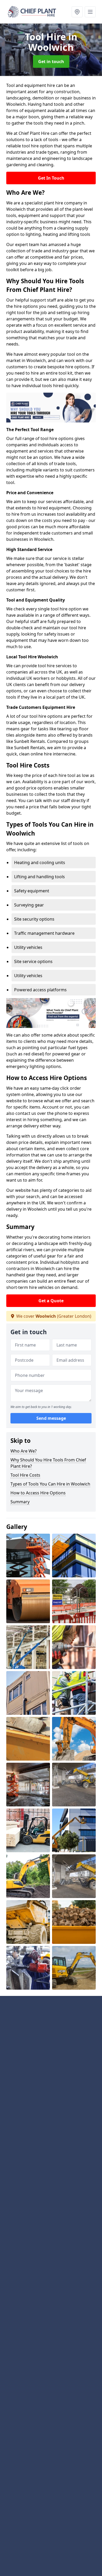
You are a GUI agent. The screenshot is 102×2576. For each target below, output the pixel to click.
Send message (51, 1418)
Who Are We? (24, 1451)
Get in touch (51, 62)
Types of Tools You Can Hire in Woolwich (50, 1484)
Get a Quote (51, 1301)
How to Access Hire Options (38, 1493)
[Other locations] (77, 12)
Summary (20, 1502)
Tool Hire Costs (25, 1475)
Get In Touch (51, 178)
